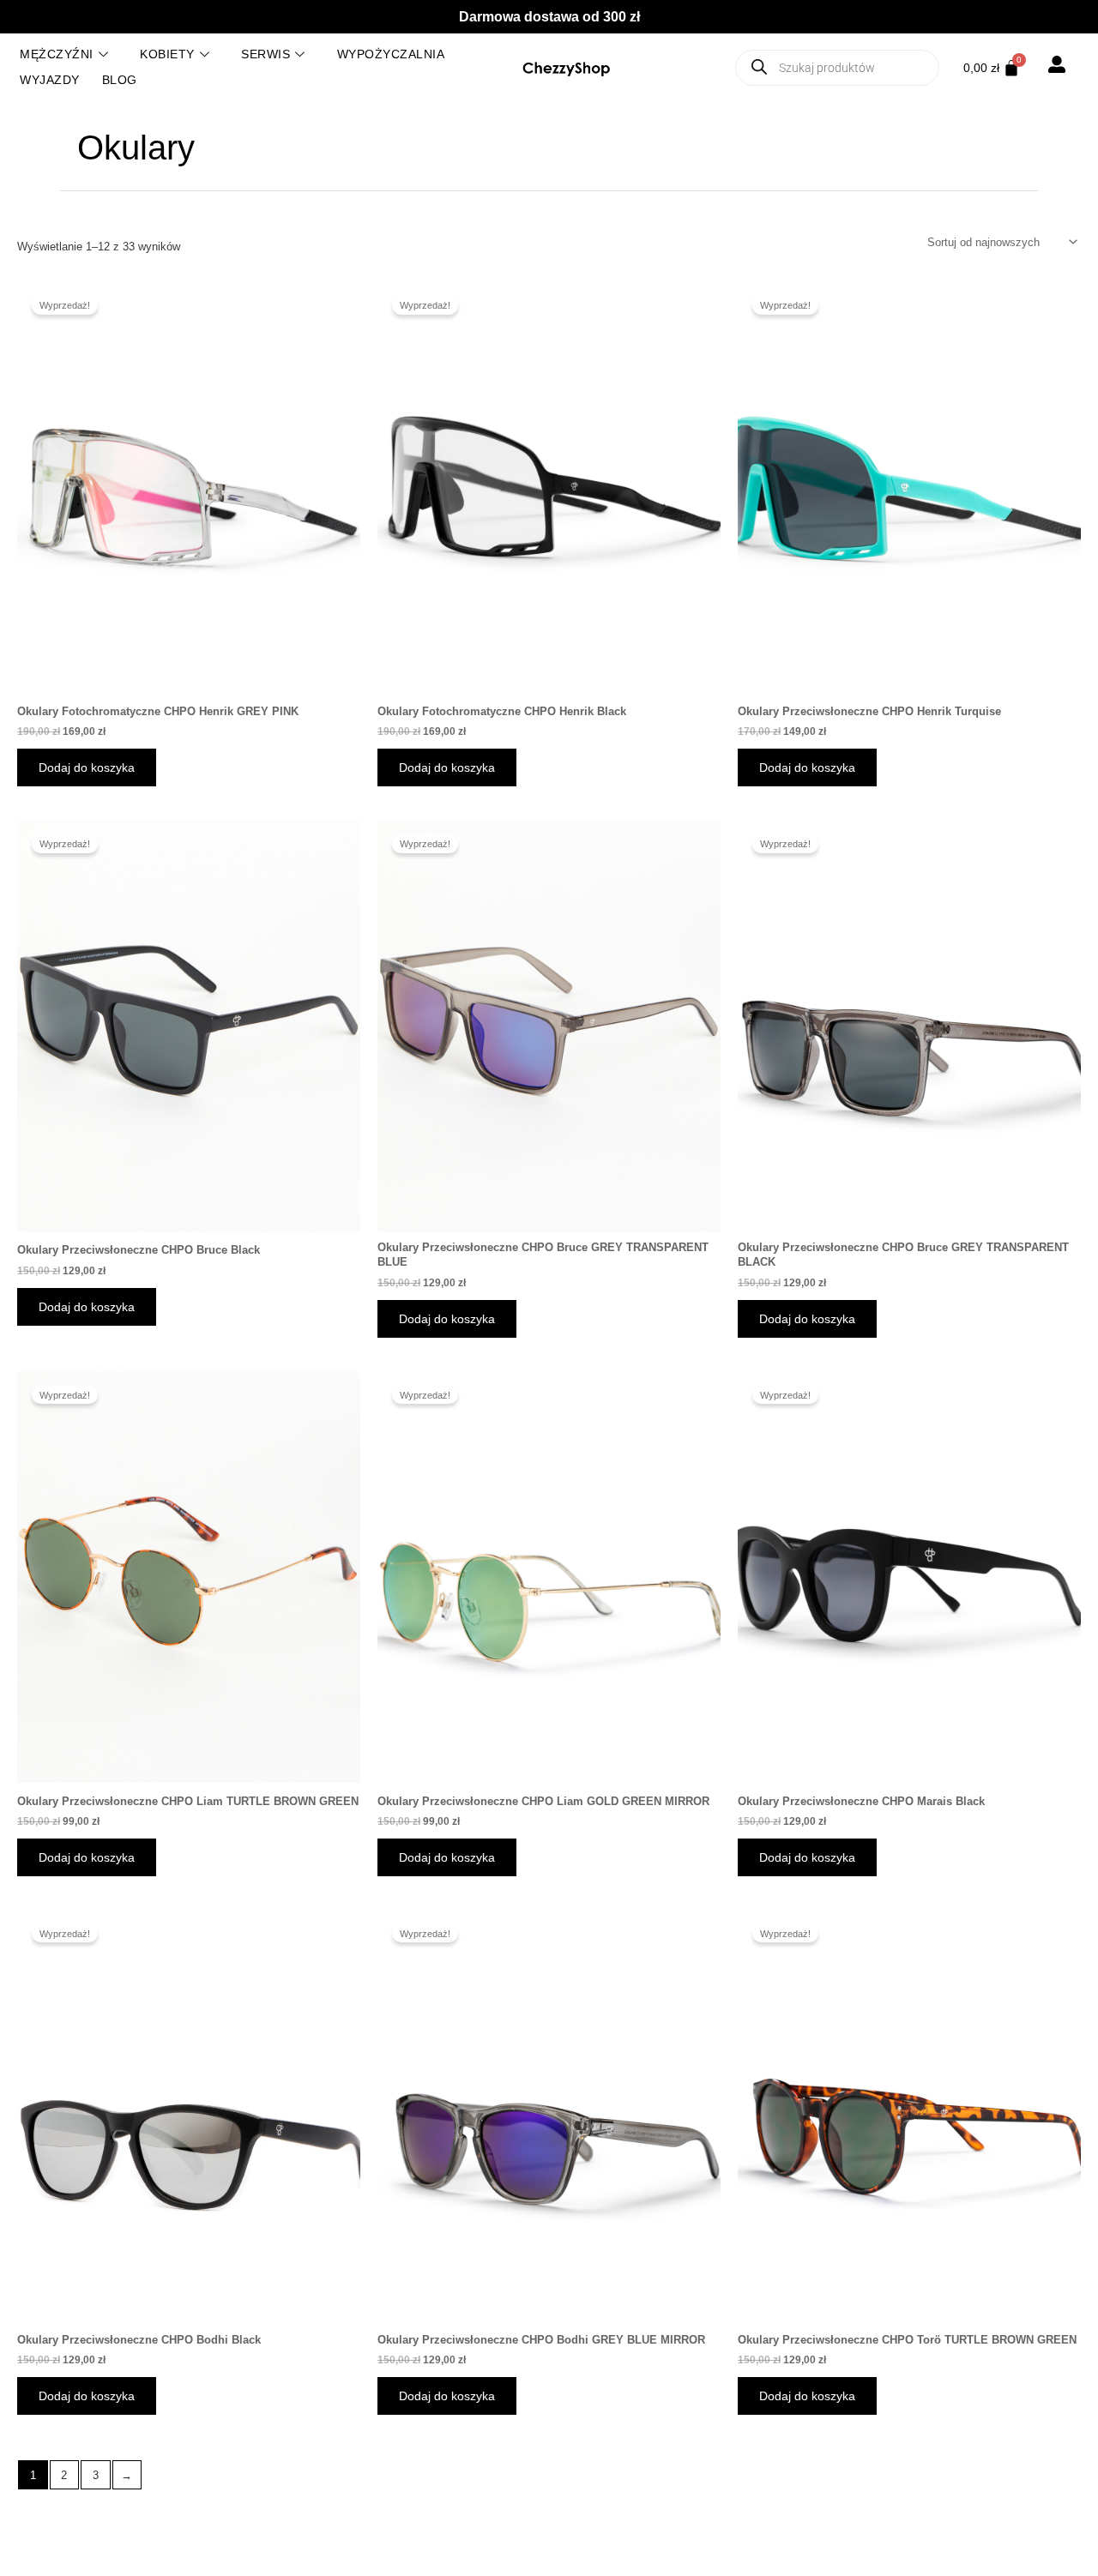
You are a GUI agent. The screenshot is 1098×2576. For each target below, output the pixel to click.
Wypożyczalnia (391, 54)
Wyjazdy (50, 80)
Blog (120, 80)
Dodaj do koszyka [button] (87, 767)
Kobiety (167, 54)
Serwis (265, 54)
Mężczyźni (57, 54)
